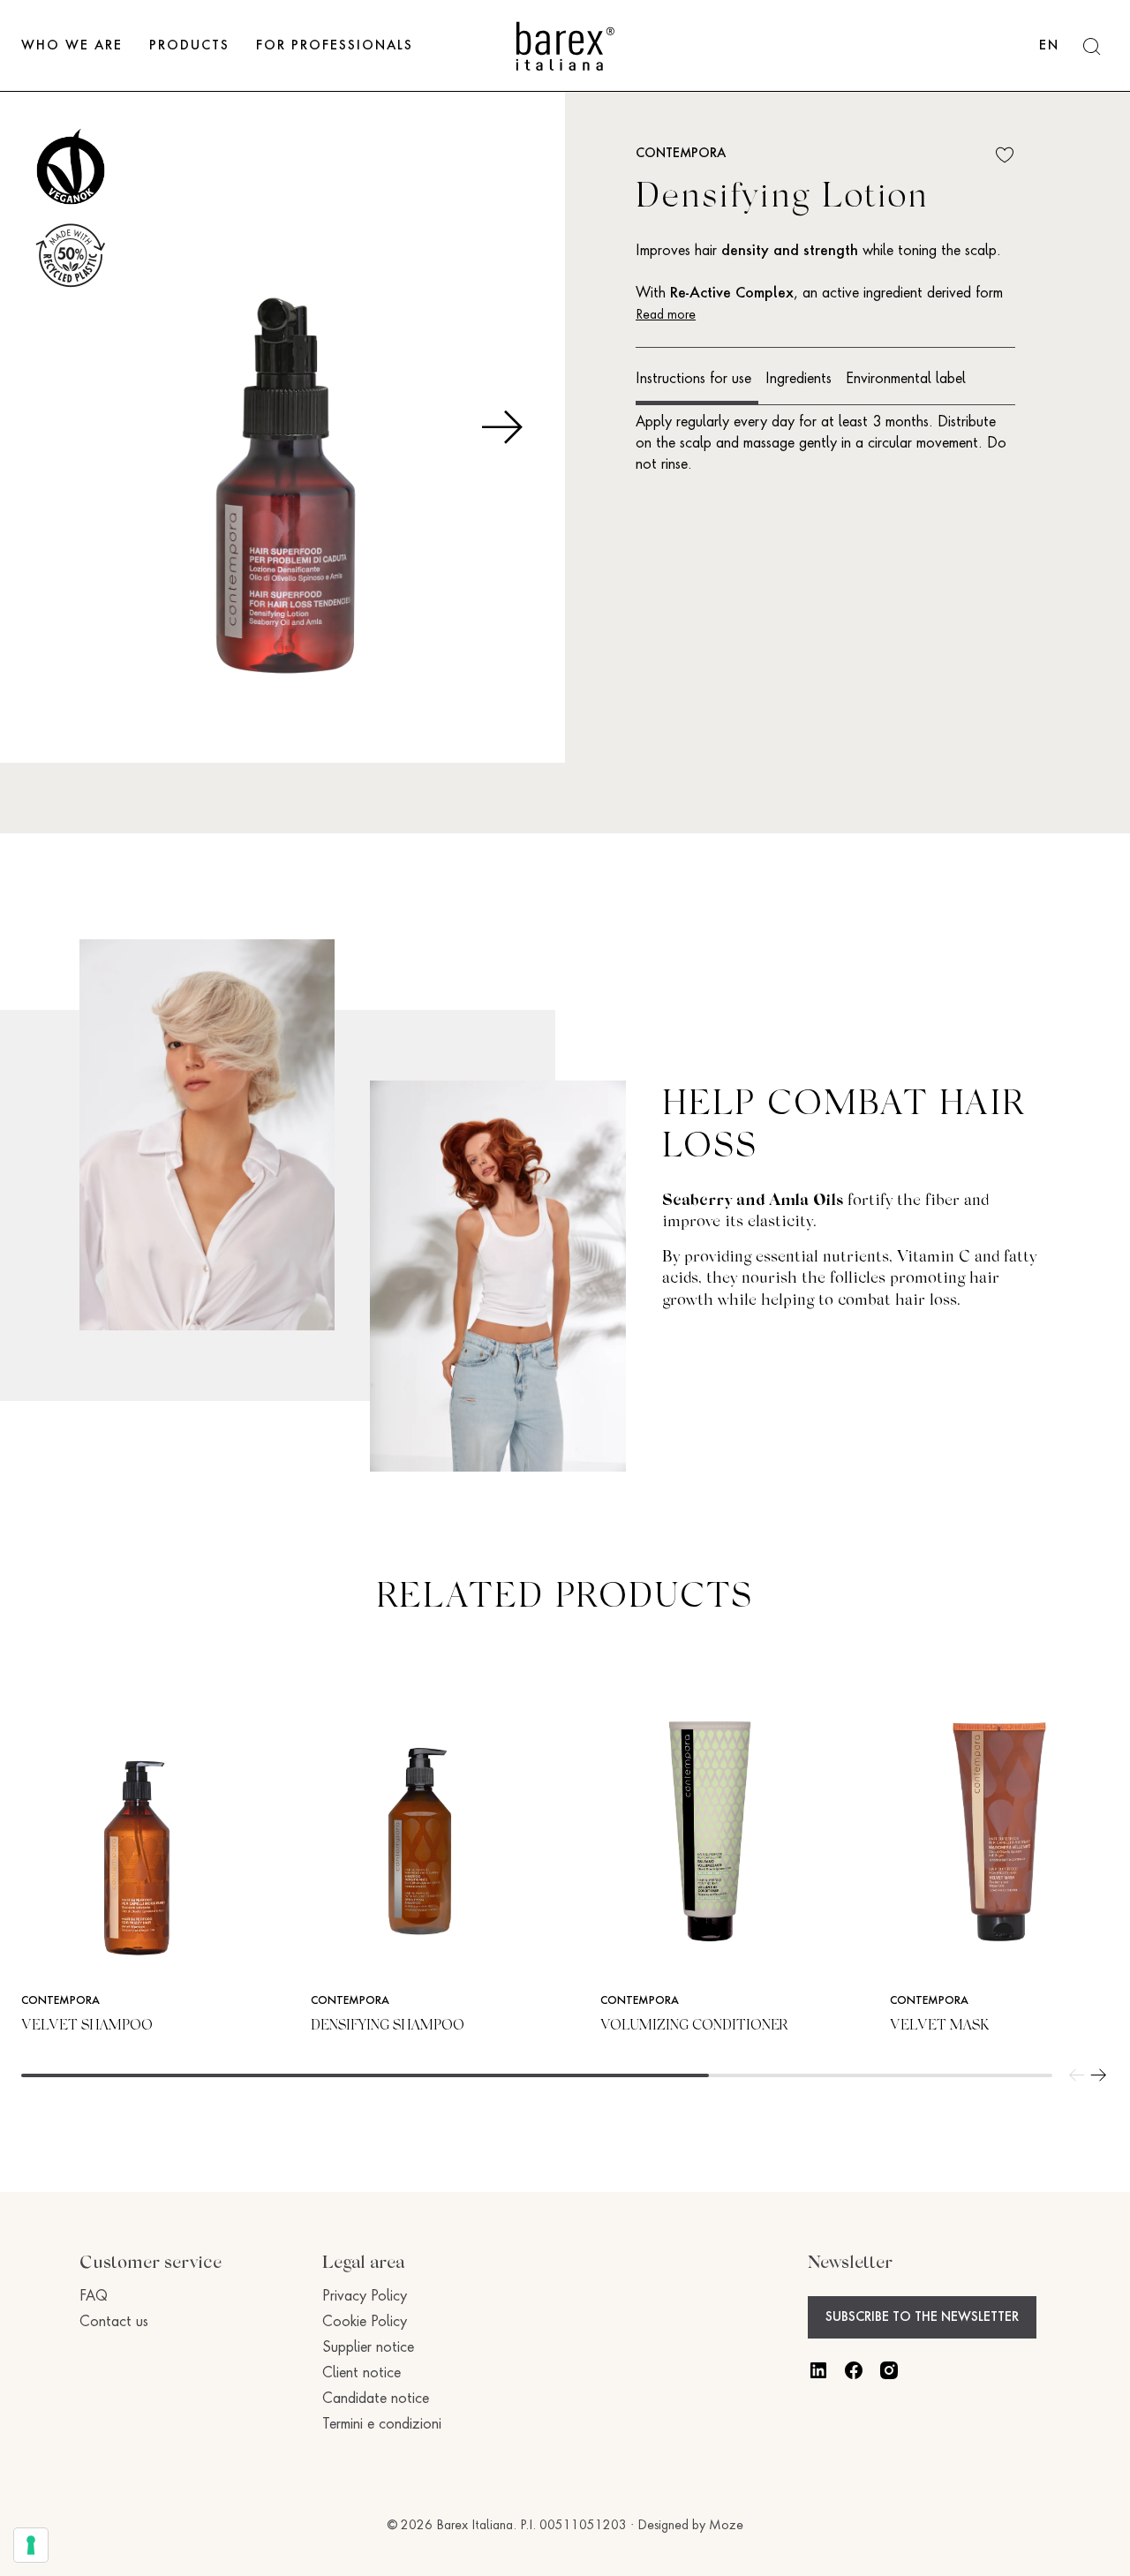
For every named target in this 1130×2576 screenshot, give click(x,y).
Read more (666, 315)
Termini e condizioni (382, 2425)
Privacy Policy (365, 2297)
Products (189, 46)
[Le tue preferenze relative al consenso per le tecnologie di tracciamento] (31, 2545)
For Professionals (335, 46)
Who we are (72, 46)
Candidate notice (376, 2399)
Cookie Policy (365, 2323)
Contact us (114, 2323)
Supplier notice (368, 2348)
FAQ (94, 2297)
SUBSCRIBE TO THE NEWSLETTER (922, 2317)
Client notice (362, 2374)
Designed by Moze (690, 2526)
